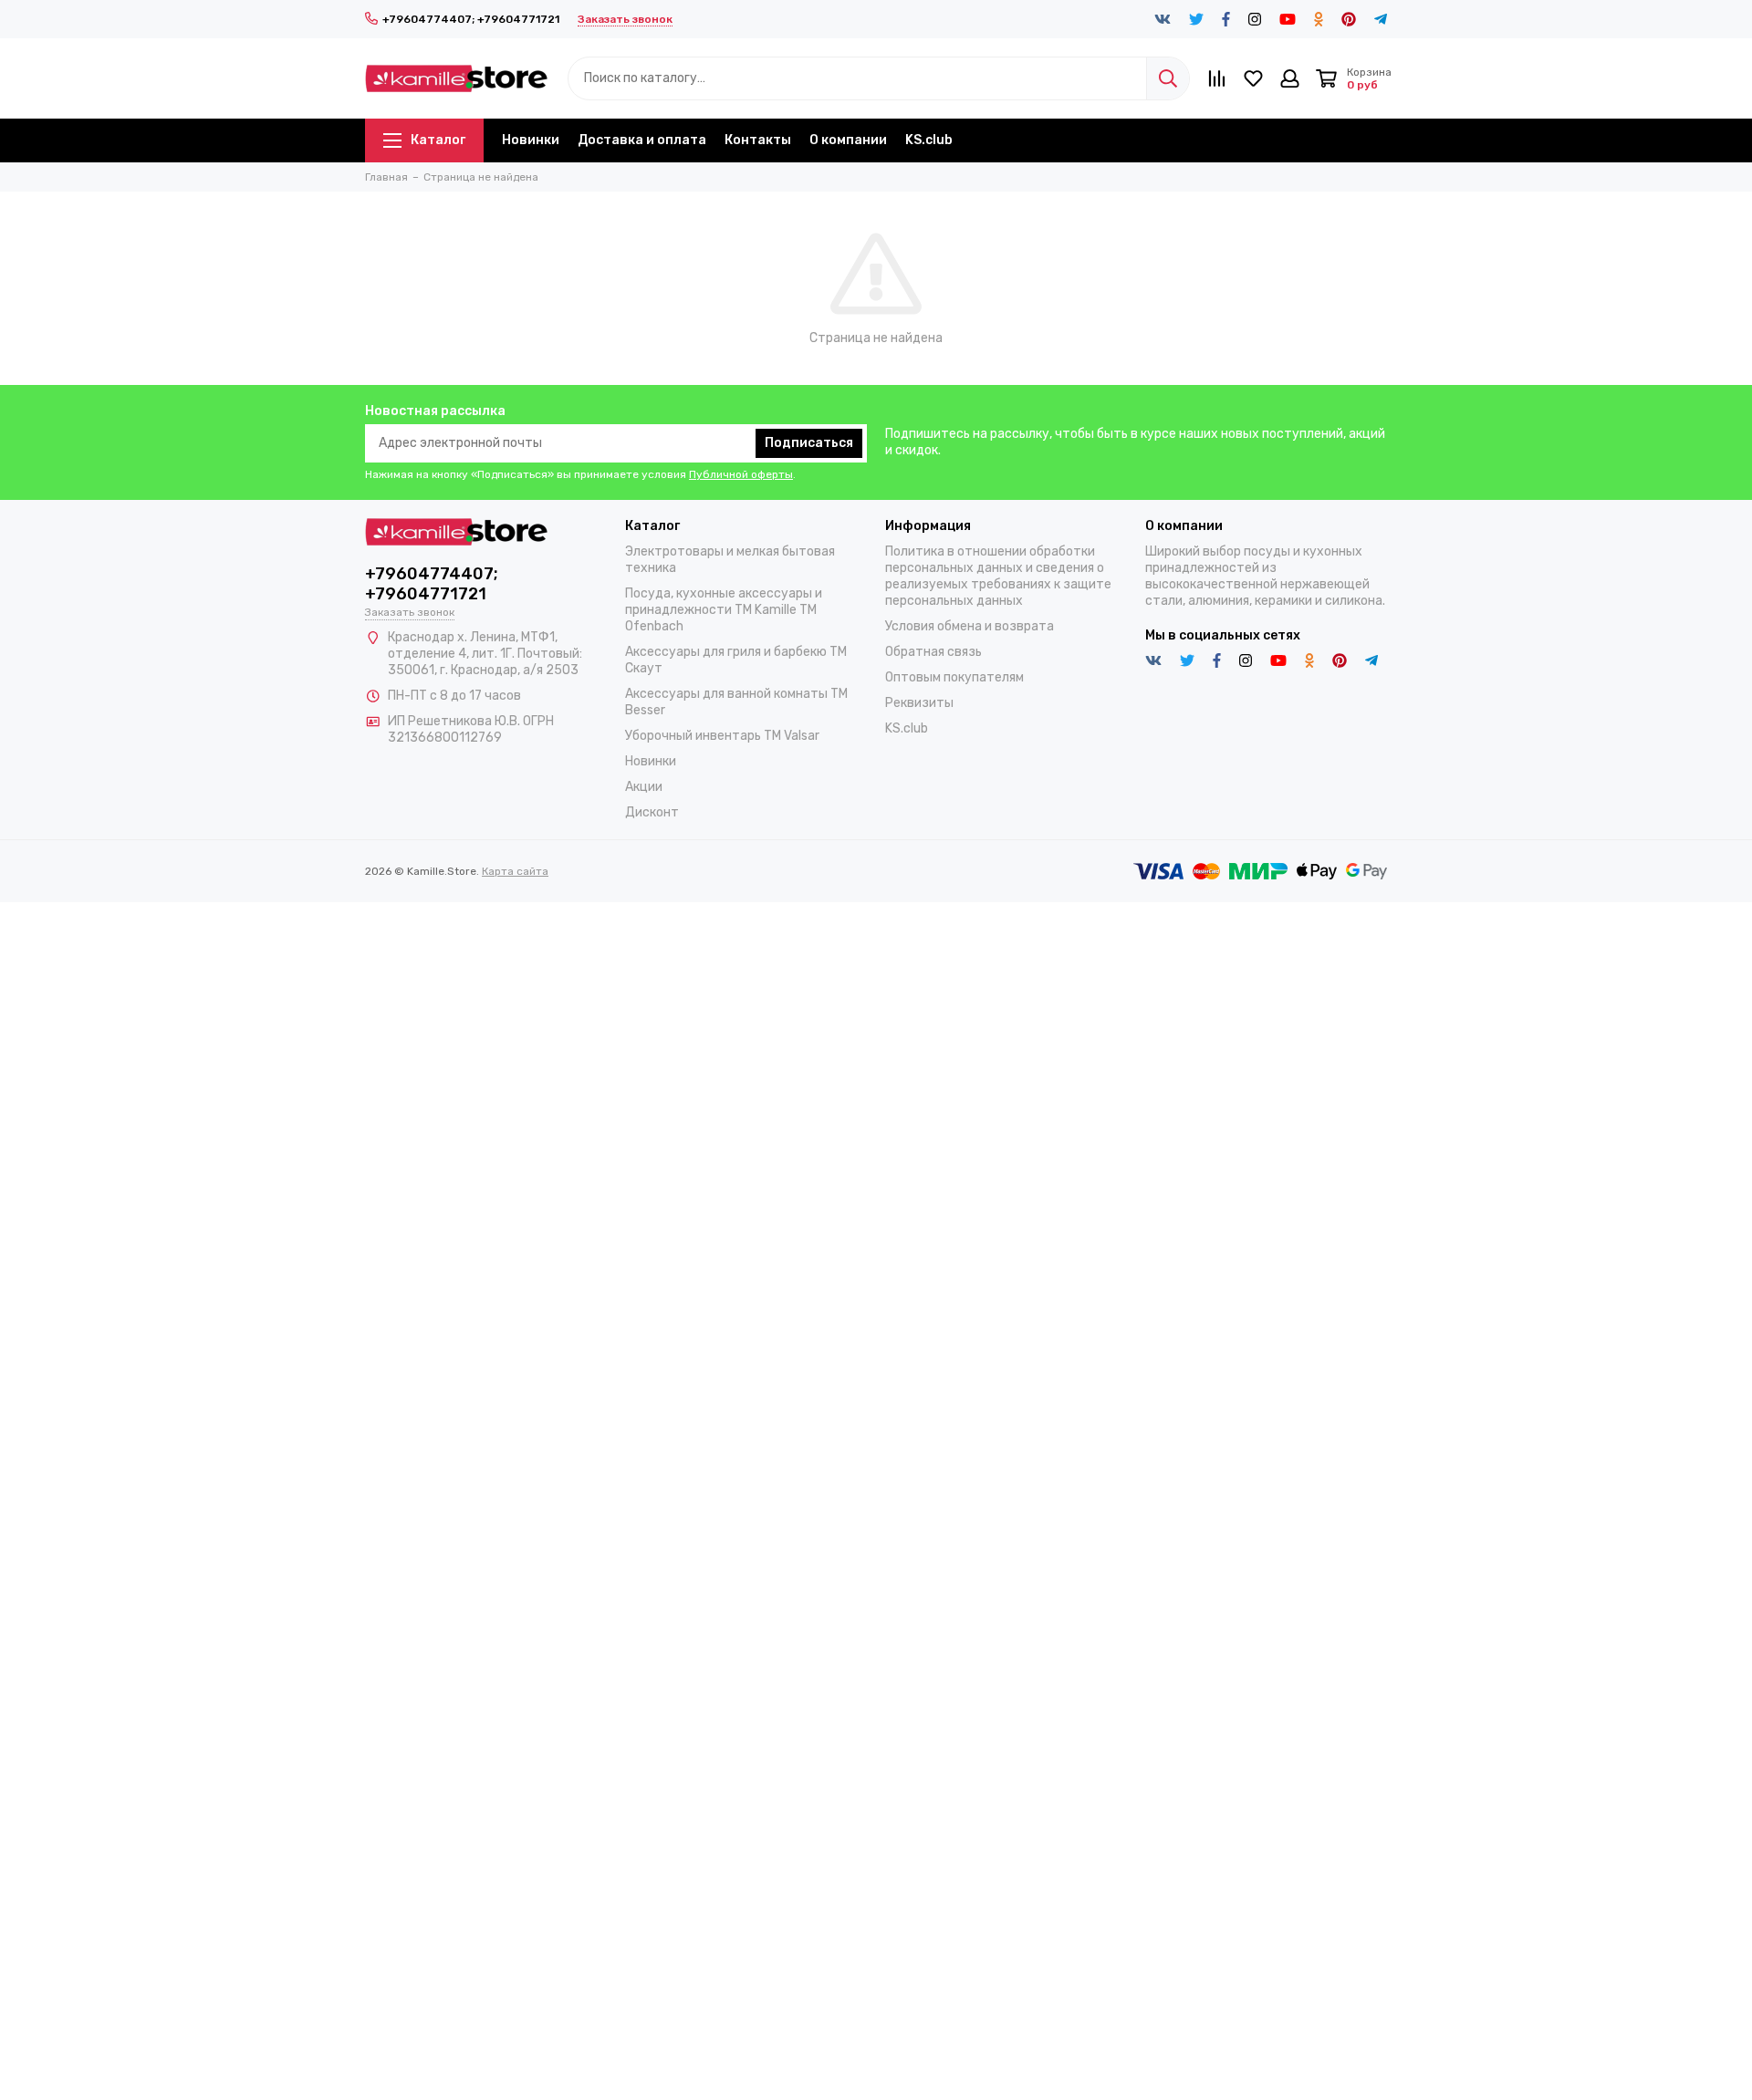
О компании (848, 140)
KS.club (929, 140)
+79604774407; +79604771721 (471, 19)
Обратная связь (933, 652)
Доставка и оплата (642, 140)
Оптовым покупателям (954, 677)
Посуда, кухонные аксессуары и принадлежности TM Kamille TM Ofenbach (724, 610)
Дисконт (652, 812)
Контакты (758, 140)
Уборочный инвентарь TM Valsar (722, 736)
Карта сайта (515, 871)
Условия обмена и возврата (970, 626)
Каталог (438, 140)
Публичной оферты (741, 474)
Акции (644, 787)
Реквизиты (919, 703)
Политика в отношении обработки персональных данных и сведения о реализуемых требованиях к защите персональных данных (998, 576)
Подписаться (809, 443)
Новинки (531, 140)
